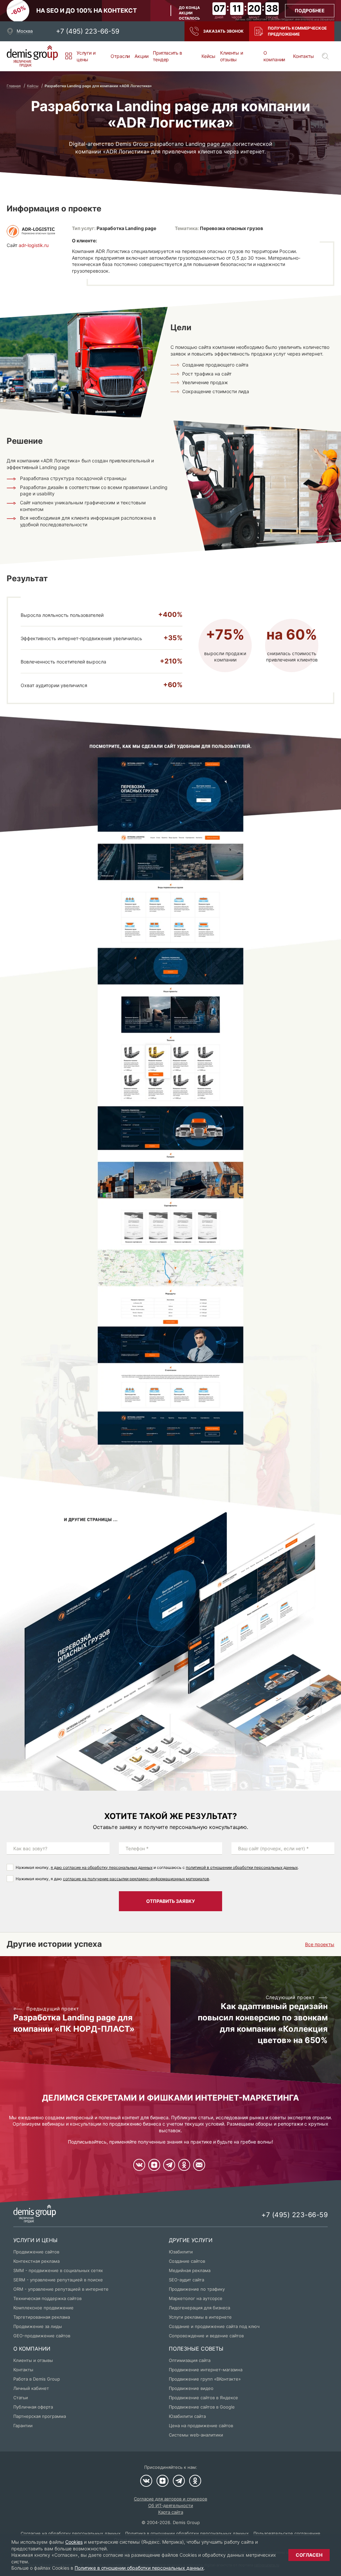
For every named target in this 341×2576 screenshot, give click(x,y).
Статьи (21, 2398)
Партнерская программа (40, 2416)
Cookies (74, 2542)
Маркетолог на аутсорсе (196, 2298)
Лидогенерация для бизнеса (199, 2308)
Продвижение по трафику (197, 2289)
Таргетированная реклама (42, 2317)
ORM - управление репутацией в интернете (61, 2289)
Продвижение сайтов (36, 2252)
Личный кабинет (31, 2388)
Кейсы (208, 56)
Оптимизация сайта (190, 2360)
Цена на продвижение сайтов (201, 2426)
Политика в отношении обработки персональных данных (187, 2533)
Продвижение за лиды (38, 2326)
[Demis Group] (32, 56)
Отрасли (120, 56)
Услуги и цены (86, 56)
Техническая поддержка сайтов (47, 2298)
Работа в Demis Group (37, 2379)
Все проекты (320, 1944)
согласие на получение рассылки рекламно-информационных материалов (136, 1879)
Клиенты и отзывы (231, 56)
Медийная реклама (190, 2270)
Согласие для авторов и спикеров (170, 2499)
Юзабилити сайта (187, 2416)
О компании (274, 56)
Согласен (309, 2555)
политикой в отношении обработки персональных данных (242, 1867)
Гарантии (23, 2426)
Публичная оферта (33, 2407)
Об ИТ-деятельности (171, 2505)
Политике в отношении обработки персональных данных (139, 2568)
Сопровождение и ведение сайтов (206, 2336)
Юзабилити (181, 2252)
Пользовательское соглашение (287, 2533)
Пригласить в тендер (168, 56)
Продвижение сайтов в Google (202, 2407)
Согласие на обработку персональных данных (71, 2533)
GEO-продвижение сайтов (42, 2336)
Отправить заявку (170, 1901)
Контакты (304, 56)
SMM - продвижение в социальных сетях (58, 2270)
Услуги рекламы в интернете (200, 2317)
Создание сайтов (187, 2261)
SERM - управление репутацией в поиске (58, 2280)
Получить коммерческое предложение (297, 31)
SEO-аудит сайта (186, 2280)
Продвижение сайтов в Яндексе (203, 2398)
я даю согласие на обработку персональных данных (102, 1867)
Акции (141, 56)
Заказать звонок (223, 31)
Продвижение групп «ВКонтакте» (205, 2379)
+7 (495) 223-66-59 (88, 31)
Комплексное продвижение (43, 2308)
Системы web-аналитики (196, 2435)
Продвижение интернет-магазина (206, 2370)
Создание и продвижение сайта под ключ (214, 2326)
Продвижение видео (191, 2388)
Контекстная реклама (36, 2261)
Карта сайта (171, 2512)
